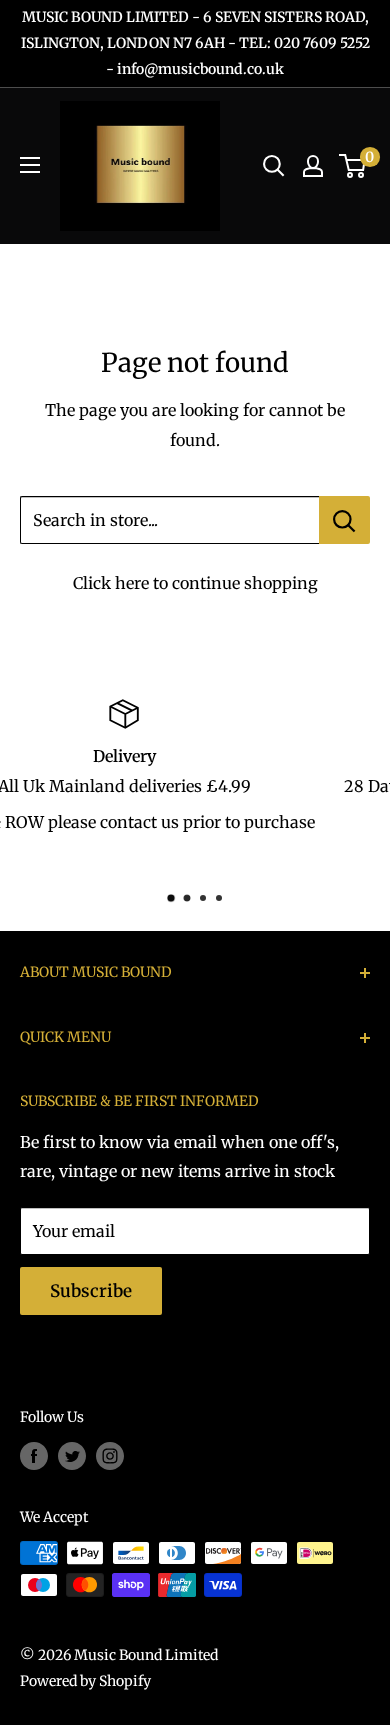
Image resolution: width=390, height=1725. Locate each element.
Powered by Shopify (85, 1681)
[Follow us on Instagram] (110, 1456)
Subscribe (91, 1291)
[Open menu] (30, 165)
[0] (353, 166)
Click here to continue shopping (195, 583)
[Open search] (274, 166)
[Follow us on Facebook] (34, 1456)
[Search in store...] (344, 520)
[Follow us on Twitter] (72, 1456)
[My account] (313, 166)
